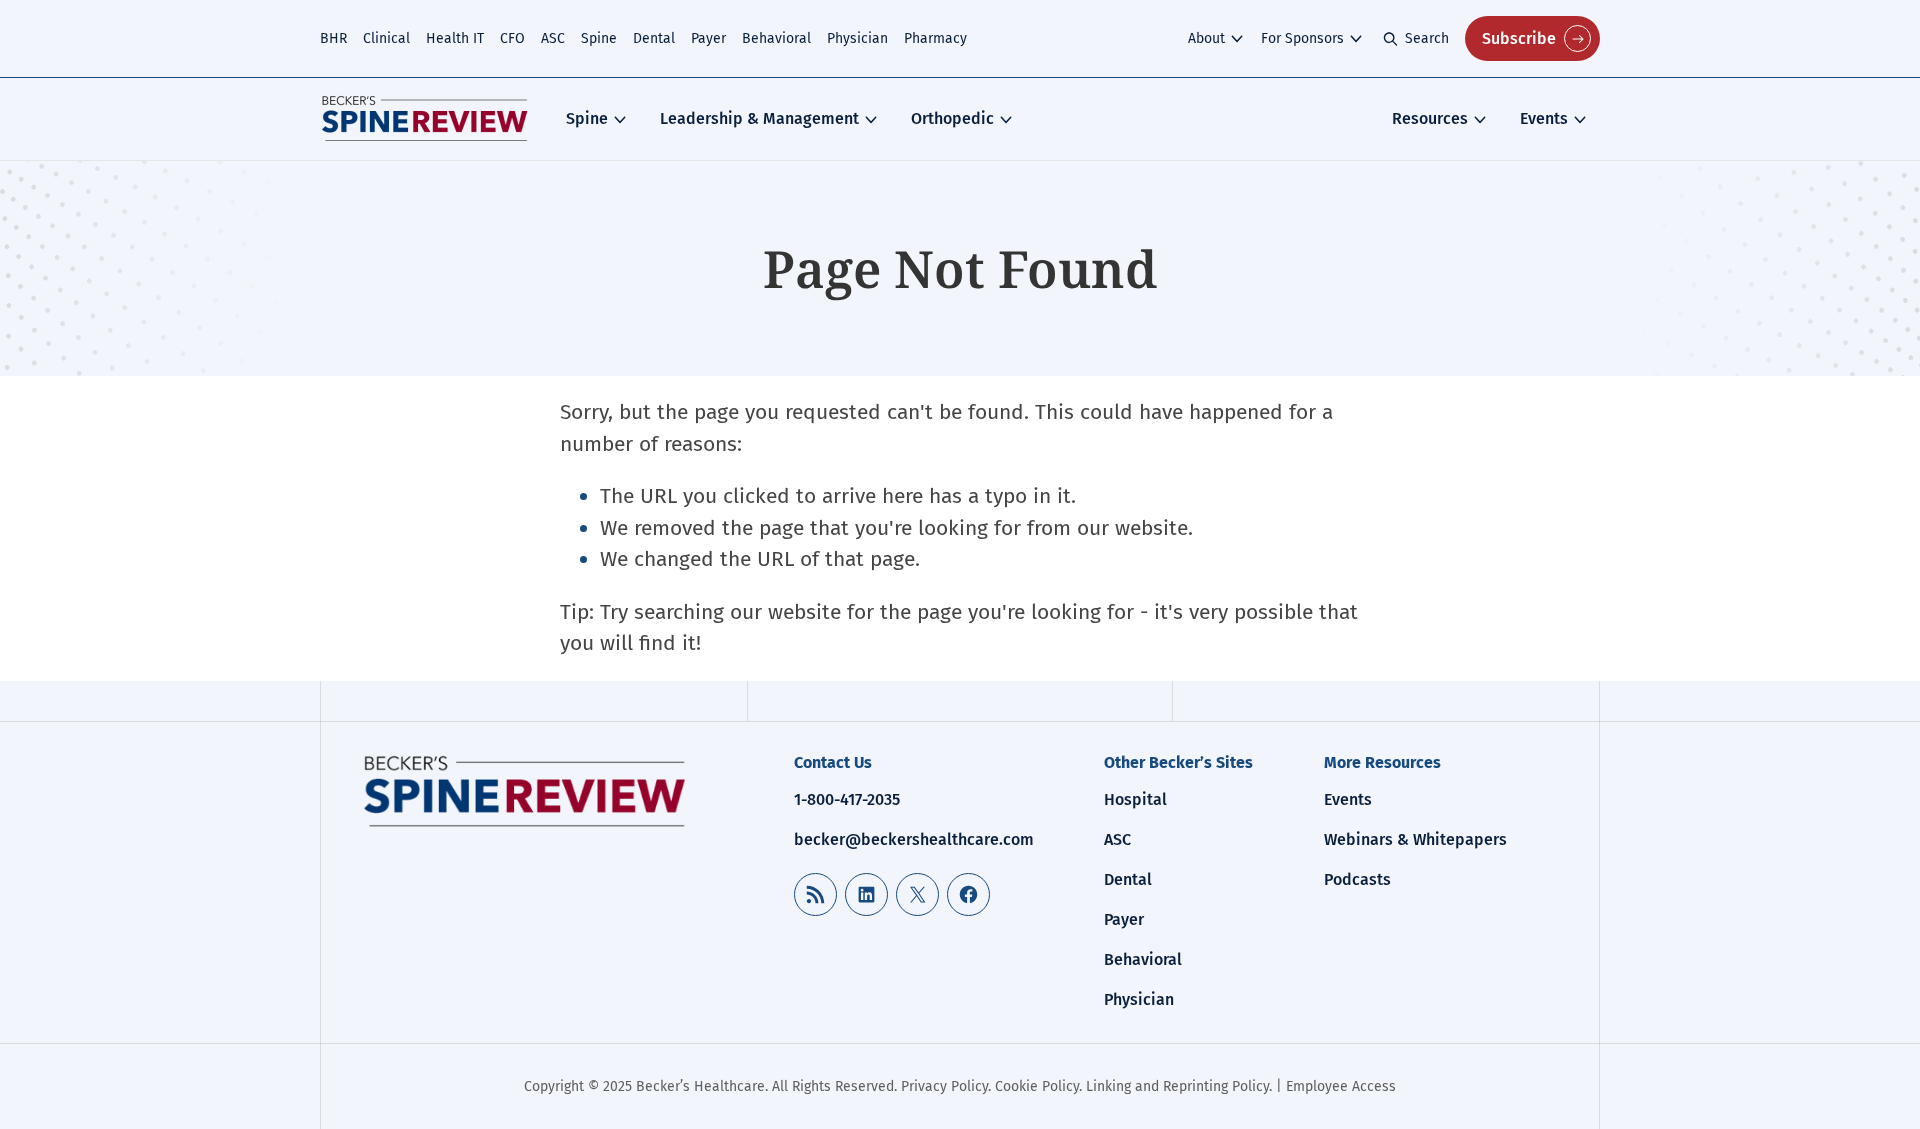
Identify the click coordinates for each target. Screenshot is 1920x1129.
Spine (599, 38)
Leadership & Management (759, 118)
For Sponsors (1302, 38)
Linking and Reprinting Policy (1177, 1086)
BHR (333, 38)
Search (1427, 38)
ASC (553, 38)
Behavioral (776, 38)
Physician (857, 38)
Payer (708, 38)
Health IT (455, 38)
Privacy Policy (944, 1086)
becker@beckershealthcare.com (914, 839)
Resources (1430, 118)
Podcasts (1357, 879)
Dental (654, 38)
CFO (512, 38)
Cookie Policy (1037, 1086)
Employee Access (1341, 1086)
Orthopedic (952, 118)
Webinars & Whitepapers (1415, 839)
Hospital (1135, 799)
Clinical (386, 38)
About (1206, 38)
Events (1544, 118)
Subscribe (1519, 38)
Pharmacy (935, 38)
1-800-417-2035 (847, 799)
